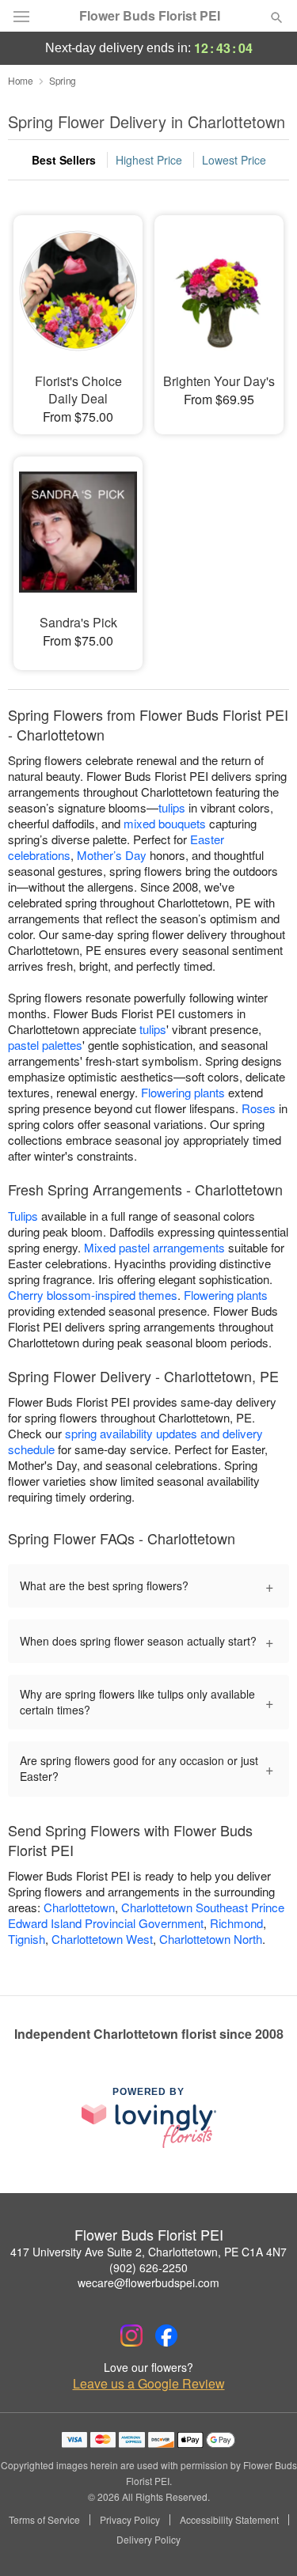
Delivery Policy (148, 2540)
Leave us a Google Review (149, 2384)
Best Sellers (64, 160)
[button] (263, 2540)
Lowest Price (234, 160)
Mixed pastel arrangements (154, 1247)
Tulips (23, 1216)
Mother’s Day (112, 855)
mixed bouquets (165, 823)
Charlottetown (79, 1907)
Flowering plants (183, 1092)
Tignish (27, 1939)
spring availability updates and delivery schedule (135, 1441)
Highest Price (149, 160)
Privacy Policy (130, 2520)
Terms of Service (44, 2520)
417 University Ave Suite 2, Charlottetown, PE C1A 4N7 (148, 2252)
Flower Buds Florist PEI (150, 16)
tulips (172, 807)
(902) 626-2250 (148, 2267)
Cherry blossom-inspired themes (93, 1295)
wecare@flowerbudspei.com (148, 2282)
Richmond (236, 1923)
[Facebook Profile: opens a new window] (166, 2335)
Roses (259, 1108)
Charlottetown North (211, 1939)
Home (21, 80)
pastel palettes (45, 1045)
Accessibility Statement (229, 2520)
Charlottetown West (102, 1939)
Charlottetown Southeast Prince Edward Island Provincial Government (146, 1915)
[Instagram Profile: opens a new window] (131, 2335)
